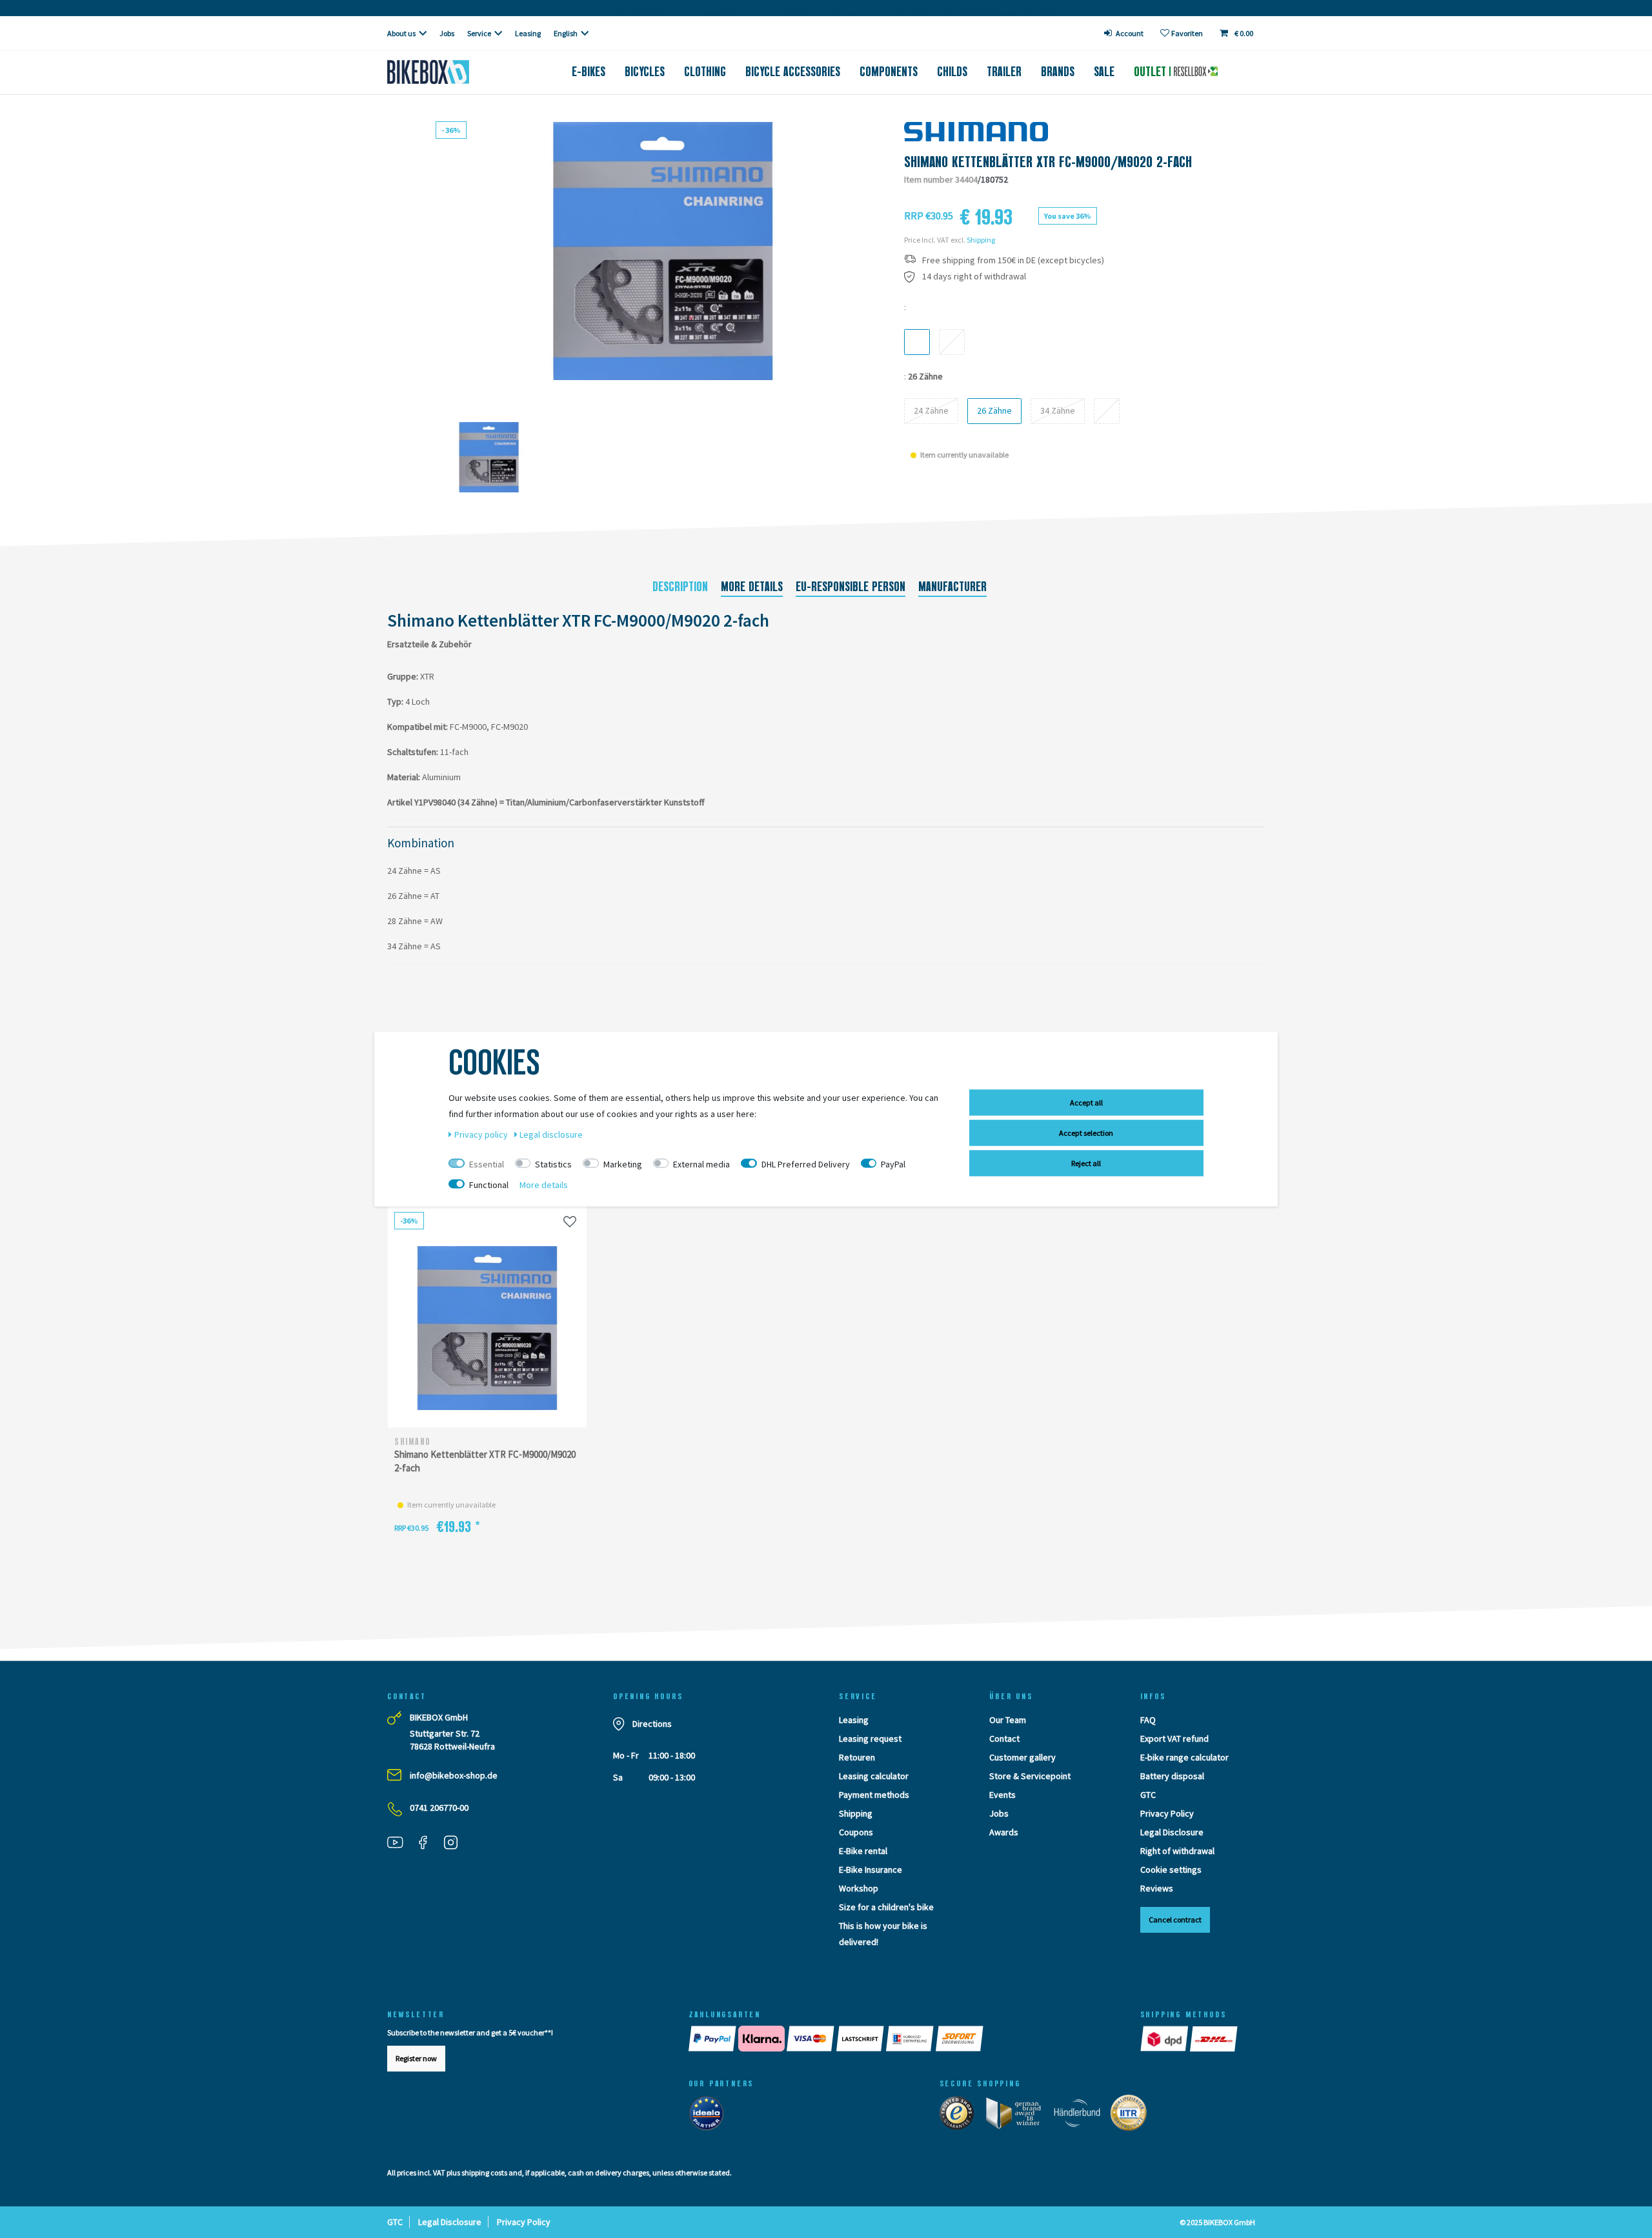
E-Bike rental (863, 1851)
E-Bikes (589, 72)
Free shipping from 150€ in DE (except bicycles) (1013, 260)
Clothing (705, 72)
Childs (952, 72)
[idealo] (710, 2116)
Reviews (1157, 1888)
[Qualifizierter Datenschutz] (1133, 2116)
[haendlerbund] (1081, 2116)
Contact (1004, 1739)
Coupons (856, 1832)
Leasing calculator (874, 1776)
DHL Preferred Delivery (806, 1164)
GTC (1148, 1795)
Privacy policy (482, 1134)
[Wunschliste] (570, 1221)
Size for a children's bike (886, 1907)
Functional (489, 1185)
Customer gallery (1022, 1757)
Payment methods (874, 1795)
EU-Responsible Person (851, 587)
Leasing (528, 33)
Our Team (1008, 1720)
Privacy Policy (1167, 1813)
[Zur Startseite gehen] (449, 72)
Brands (1058, 72)
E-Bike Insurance (871, 1870)
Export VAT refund (1174, 1739)
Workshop (859, 1888)
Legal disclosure (551, 1134)
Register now (416, 2058)
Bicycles (645, 72)
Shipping (981, 240)
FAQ (1148, 1720)
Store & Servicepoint (1030, 1776)
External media (701, 1164)
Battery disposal (1172, 1776)
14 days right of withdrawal (974, 277)
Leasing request (870, 1739)
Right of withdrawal (1177, 1851)
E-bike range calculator (1184, 1757)
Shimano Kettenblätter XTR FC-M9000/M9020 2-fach (485, 1461)
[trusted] (961, 2116)
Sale (1104, 72)
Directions (652, 1724)
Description (680, 587)
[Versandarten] (1190, 2039)
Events (1002, 1795)
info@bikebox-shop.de (454, 1775)
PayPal (893, 1164)
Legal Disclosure (1172, 1832)
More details (752, 587)
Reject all (1086, 1163)
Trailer (1004, 72)
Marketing (623, 1164)
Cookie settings (1171, 1870)
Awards (1004, 1832)
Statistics (553, 1164)
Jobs (447, 33)
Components (889, 72)
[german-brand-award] (1018, 2116)
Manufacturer (952, 587)
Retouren (857, 1757)
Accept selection (1086, 1133)
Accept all (1086, 1103)
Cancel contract (1175, 1920)
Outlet (1152, 72)
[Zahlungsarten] (902, 2039)
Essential (487, 1164)
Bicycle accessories (793, 72)
